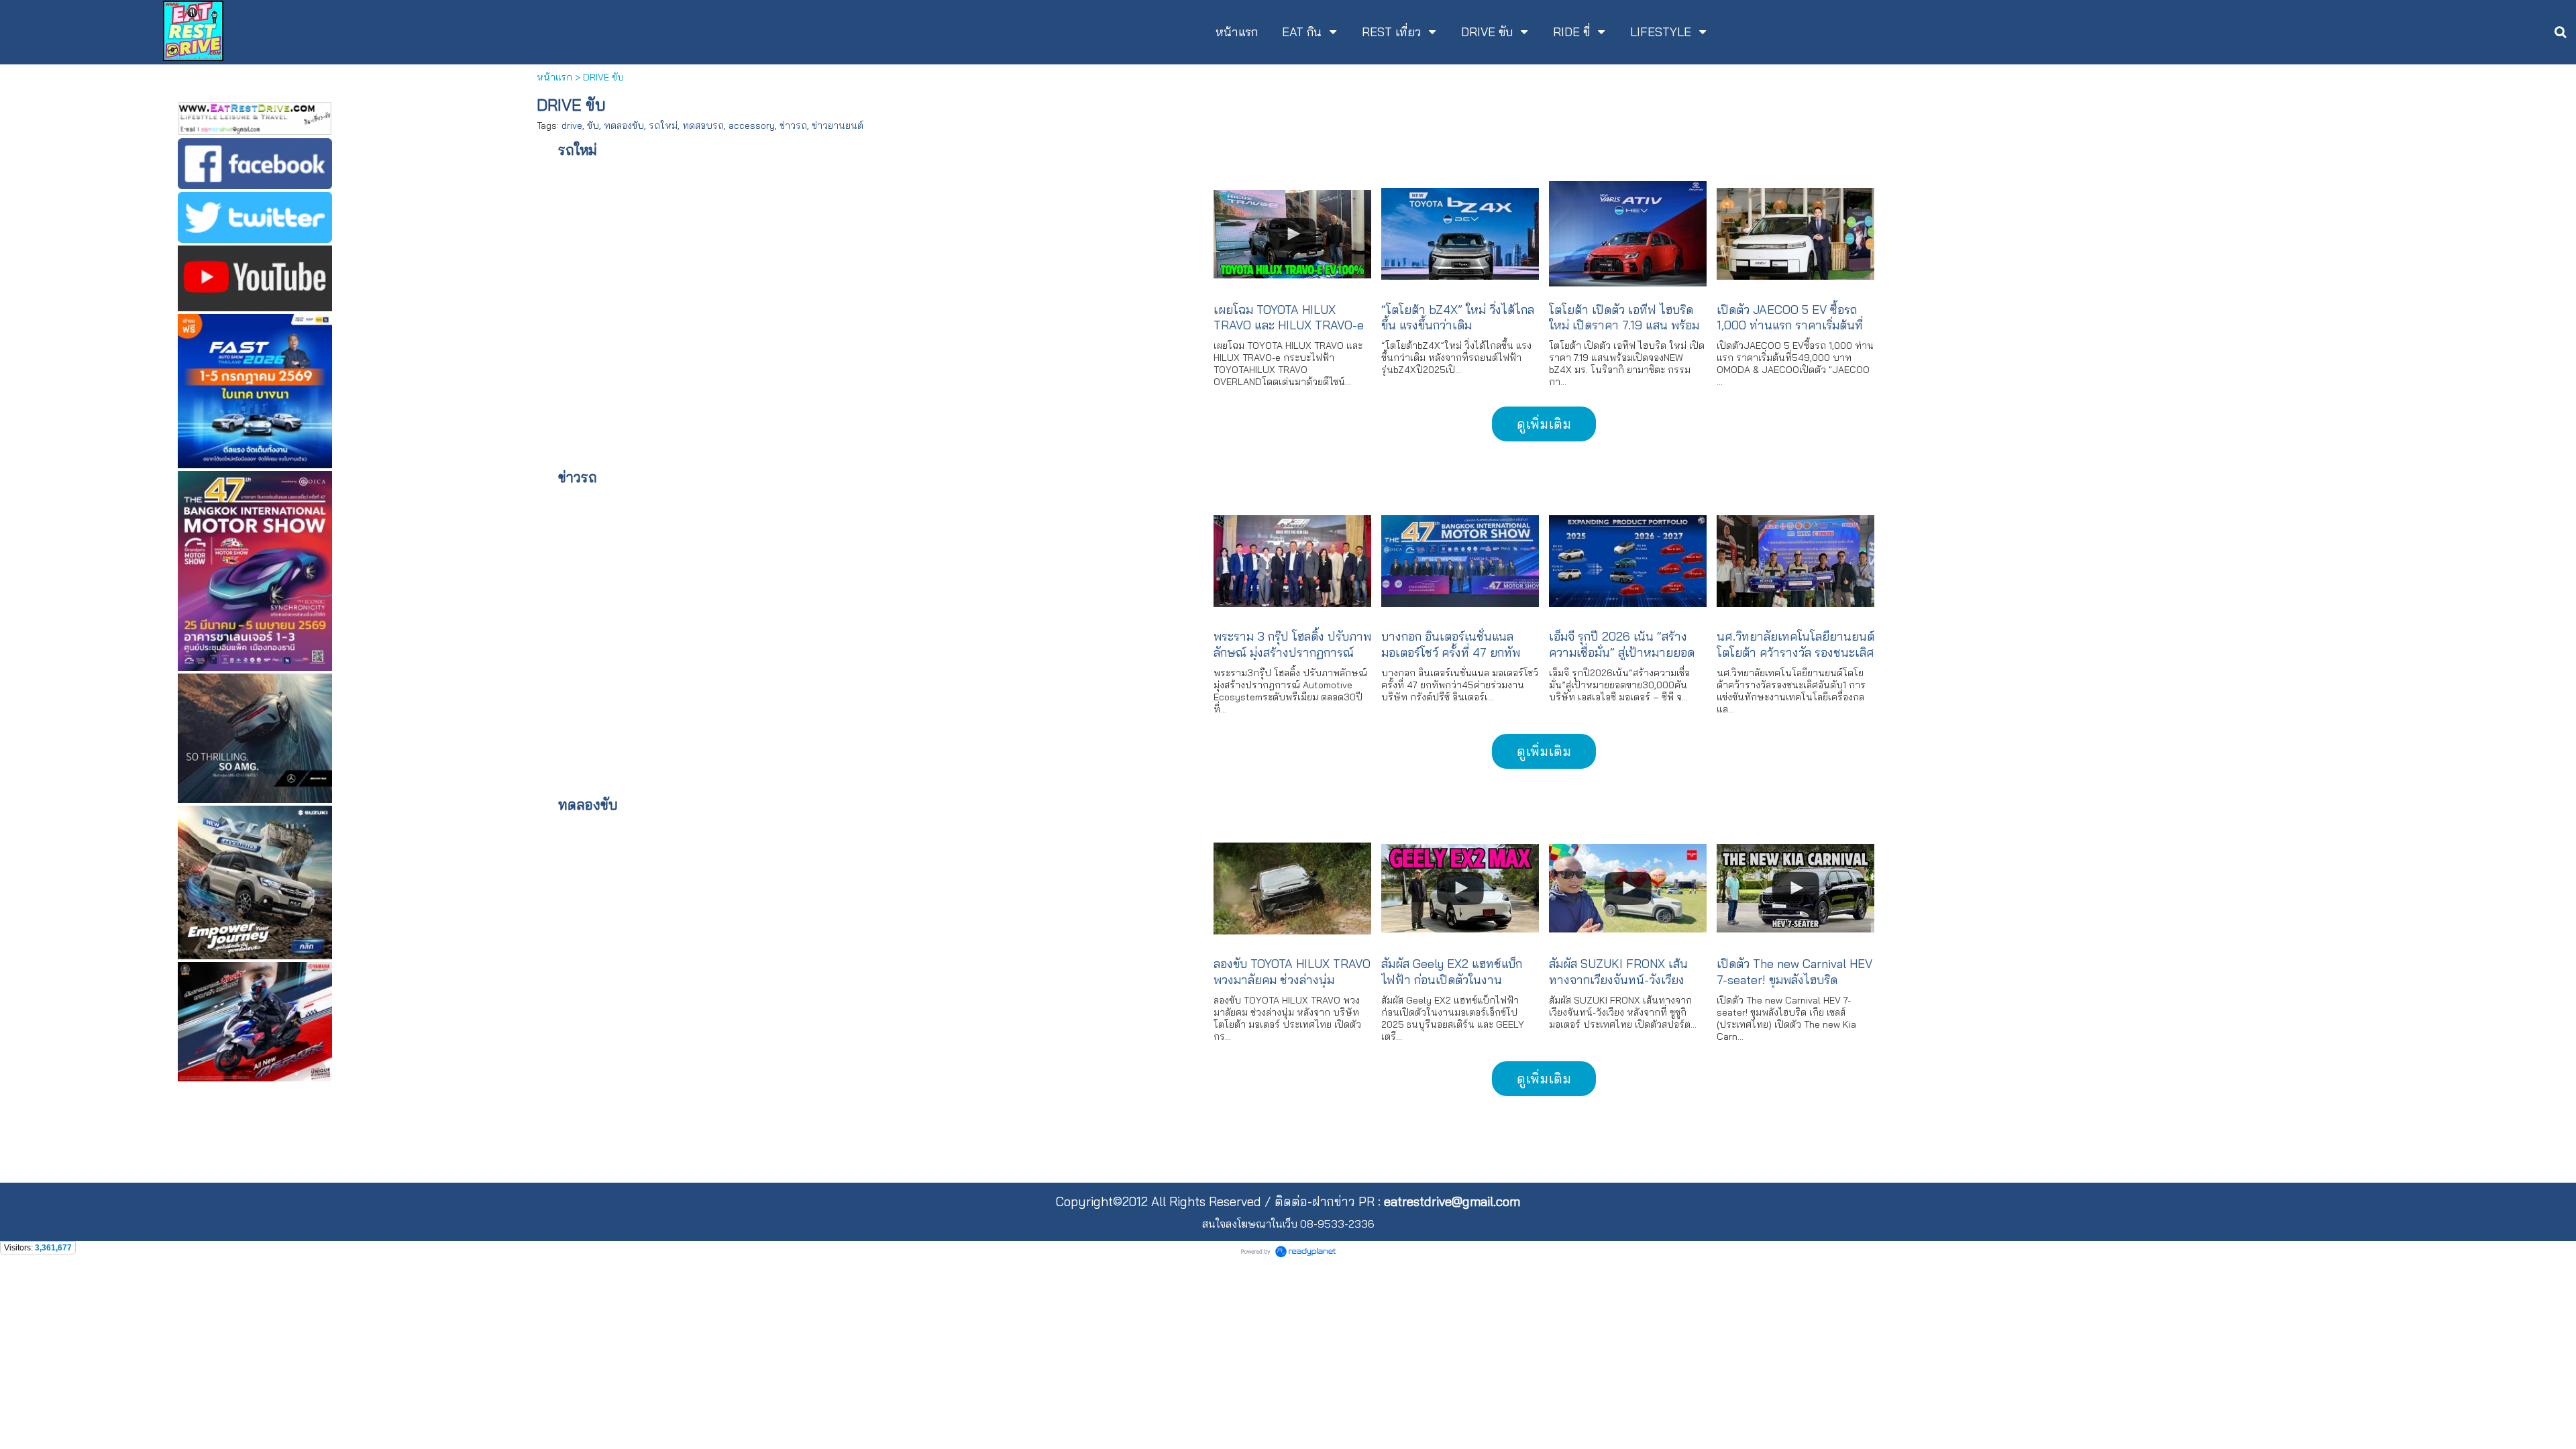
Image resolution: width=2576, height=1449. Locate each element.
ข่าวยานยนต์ (838, 125)
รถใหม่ (663, 125)
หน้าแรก (554, 77)
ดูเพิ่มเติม (1544, 424)
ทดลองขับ (624, 125)
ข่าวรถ (793, 125)
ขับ (593, 125)
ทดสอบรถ (703, 125)
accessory (752, 125)
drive (572, 125)
